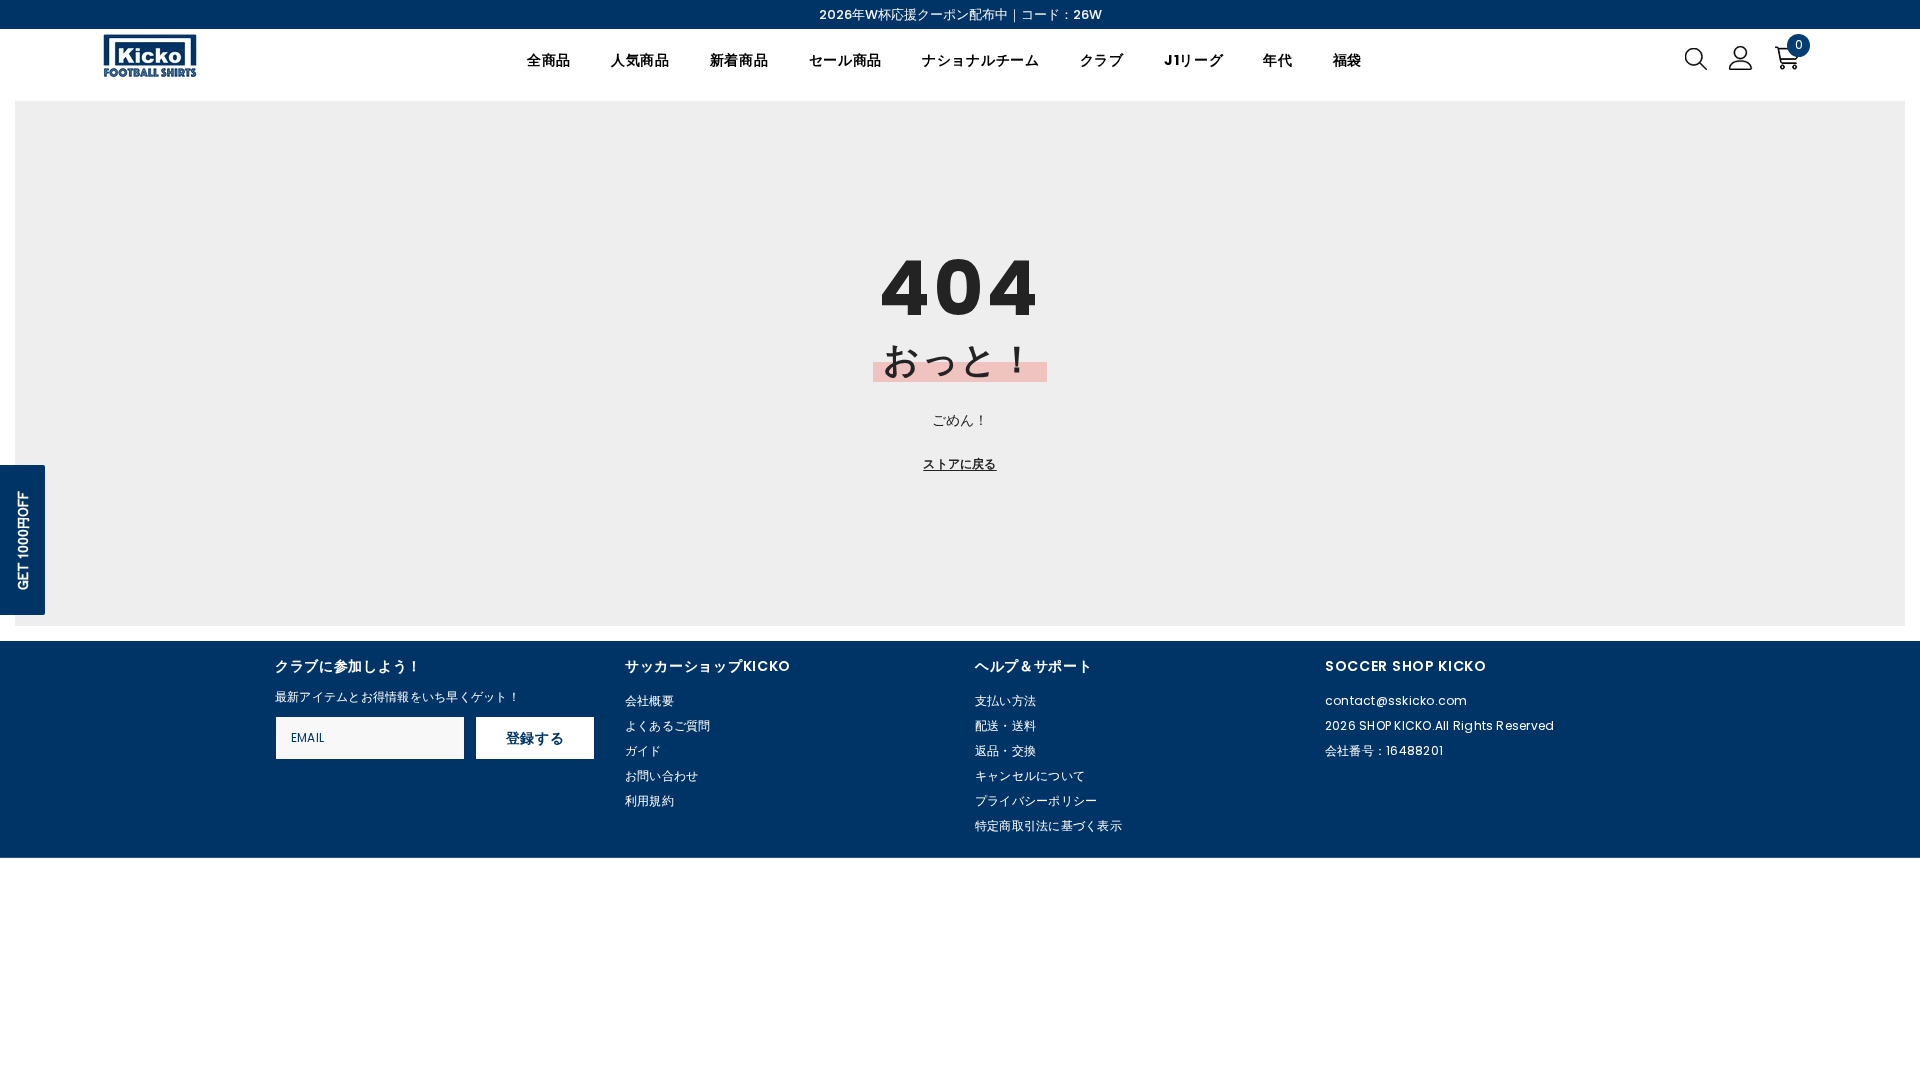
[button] (22, 540)
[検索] (1696, 58)
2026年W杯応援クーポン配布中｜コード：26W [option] (960, 14)
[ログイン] (1741, 58)
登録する (535, 738)
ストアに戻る (959, 463)
